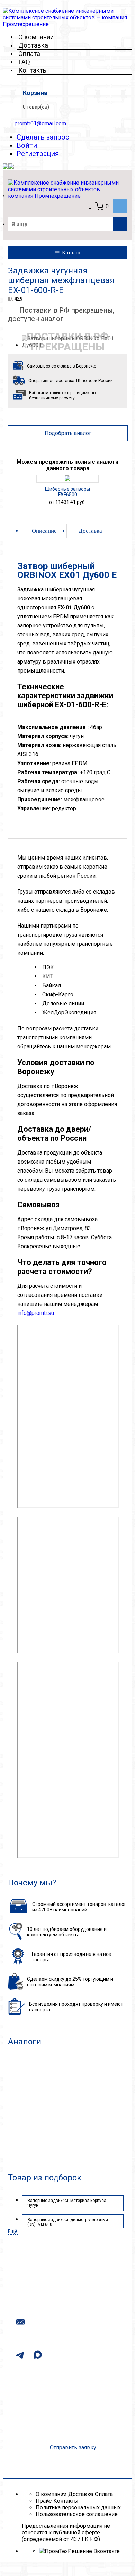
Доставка (33, 45)
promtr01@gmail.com (40, 123)
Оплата (29, 54)
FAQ (24, 62)
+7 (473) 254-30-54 (59, 2302)
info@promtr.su (36, 1313)
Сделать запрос (43, 137)
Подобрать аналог (68, 433)
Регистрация (38, 154)
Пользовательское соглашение (77, 2514)
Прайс (44, 2501)
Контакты (33, 70)
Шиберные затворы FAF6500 (67, 492)
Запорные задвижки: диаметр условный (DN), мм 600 (68, 2222)
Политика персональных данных (78, 2507)
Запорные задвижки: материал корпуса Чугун (67, 2203)
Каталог (71, 252)
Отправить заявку (73, 2447)
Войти (27, 145)
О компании (36, 37)
